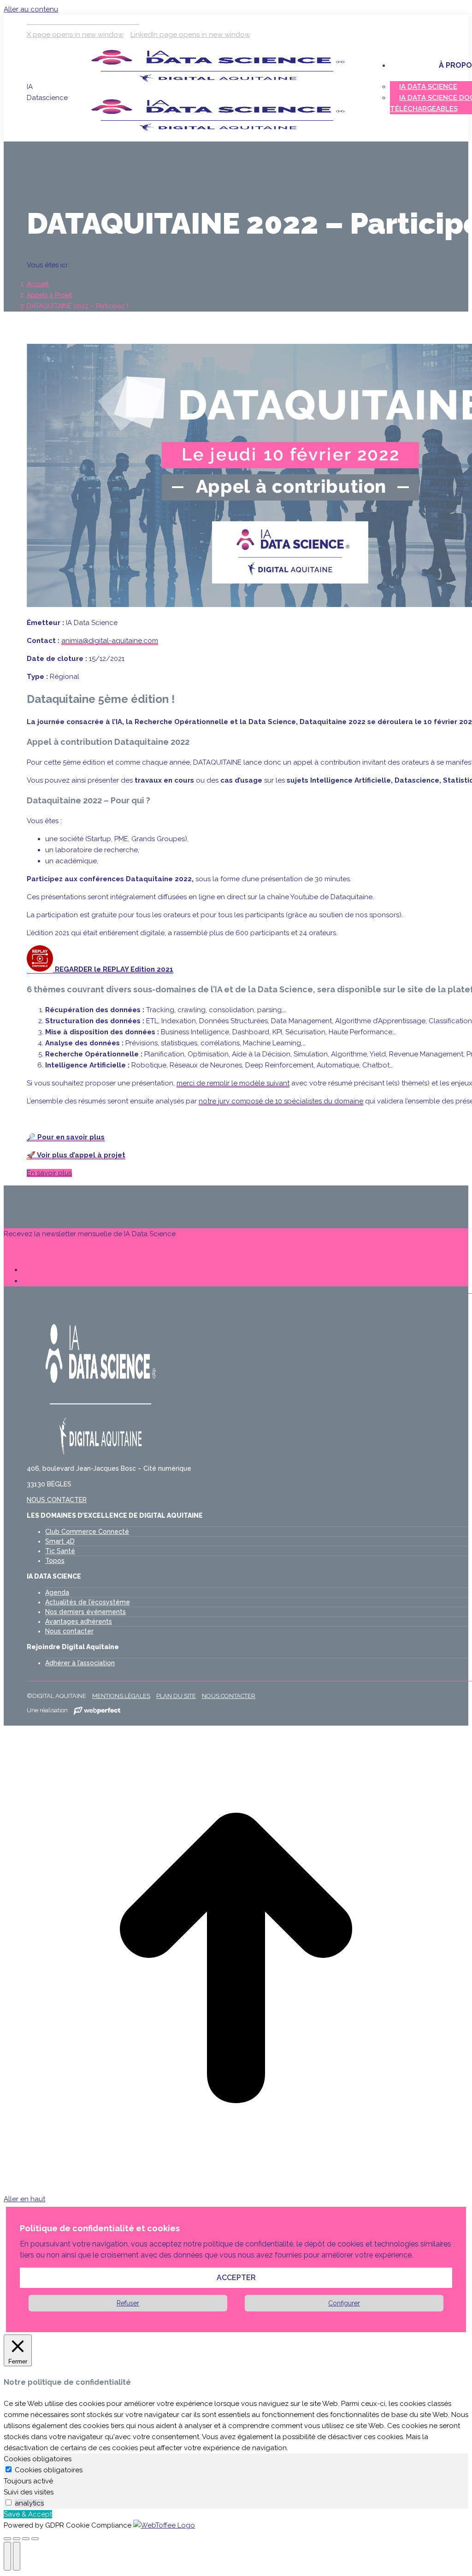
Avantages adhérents (79, 1621)
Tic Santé (60, 1551)
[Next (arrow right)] (17, 2556)
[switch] (9, 2502)
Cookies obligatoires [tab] (38, 2459)
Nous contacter (69, 1631)
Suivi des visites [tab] (29, 2492)
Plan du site (176, 1696)
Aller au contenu (31, 9)
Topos (55, 1561)
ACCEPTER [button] (236, 2278)
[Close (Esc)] (7, 2539)
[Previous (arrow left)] (7, 2556)
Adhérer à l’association (80, 1663)
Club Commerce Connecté (87, 1532)
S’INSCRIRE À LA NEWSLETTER (53, 1252)
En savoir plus (49, 1173)
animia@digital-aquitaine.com (110, 641)
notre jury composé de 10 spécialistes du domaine (281, 1101)
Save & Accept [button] (28, 2514)
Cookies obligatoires (49, 2470)
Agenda (57, 1592)
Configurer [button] (344, 2303)
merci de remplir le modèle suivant (233, 1083)
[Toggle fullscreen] (26, 2539)
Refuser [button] (128, 2303)
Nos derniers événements (86, 1612)
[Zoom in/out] (35, 2539)
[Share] (17, 2539)
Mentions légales (121, 1696)
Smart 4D (60, 1541)
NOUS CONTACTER (57, 1500)
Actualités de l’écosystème (88, 1602)
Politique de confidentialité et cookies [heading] (100, 2228)
